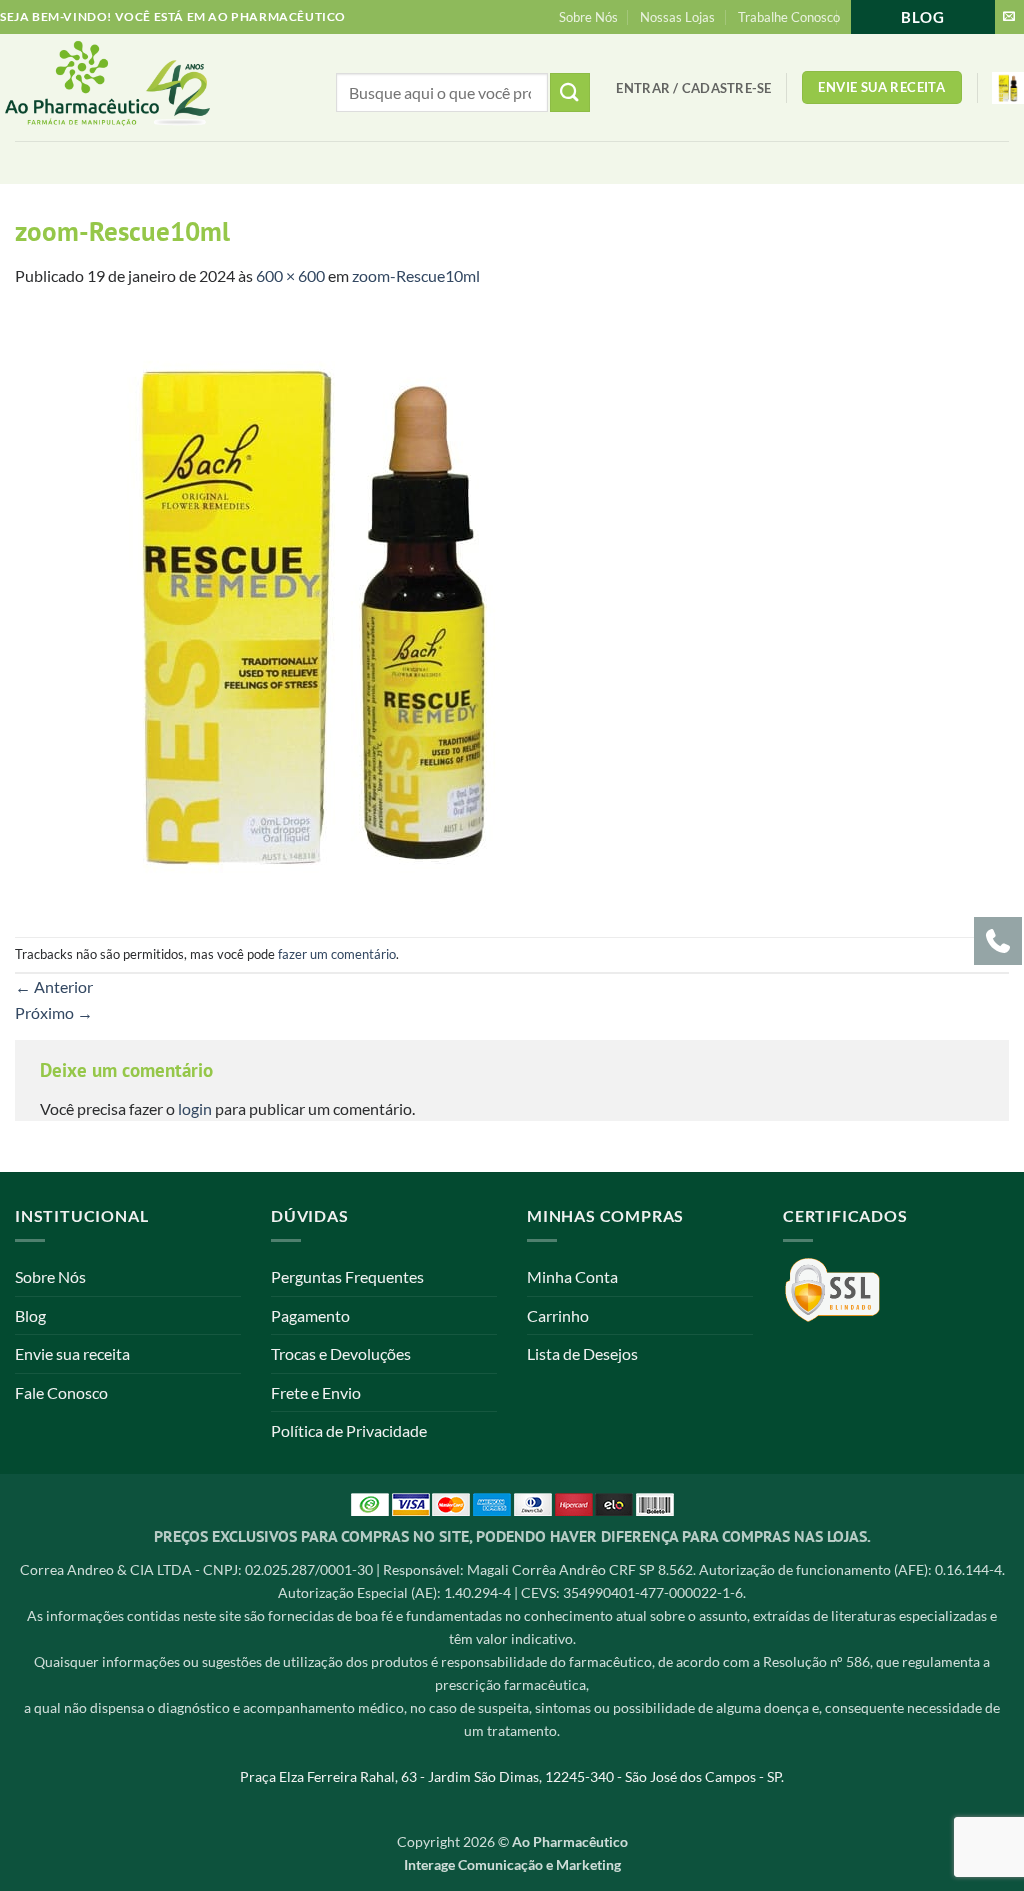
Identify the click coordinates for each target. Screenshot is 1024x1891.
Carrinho (558, 1315)
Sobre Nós (588, 17)
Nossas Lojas (677, 17)
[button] (693, 88)
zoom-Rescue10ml (416, 275)
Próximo (54, 1012)
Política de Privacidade (349, 1430)
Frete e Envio (316, 1392)
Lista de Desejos (582, 1353)
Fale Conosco (61, 1392)
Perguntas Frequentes (347, 1276)
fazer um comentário (337, 954)
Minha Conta (572, 1276)
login (195, 1108)
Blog (923, 17)
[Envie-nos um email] (1009, 17)
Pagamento (310, 1315)
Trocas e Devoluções (341, 1353)
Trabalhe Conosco (789, 17)
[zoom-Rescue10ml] (315, 610)
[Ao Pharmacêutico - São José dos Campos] (140, 87)
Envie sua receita (72, 1353)
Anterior (54, 986)
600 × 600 (290, 275)
